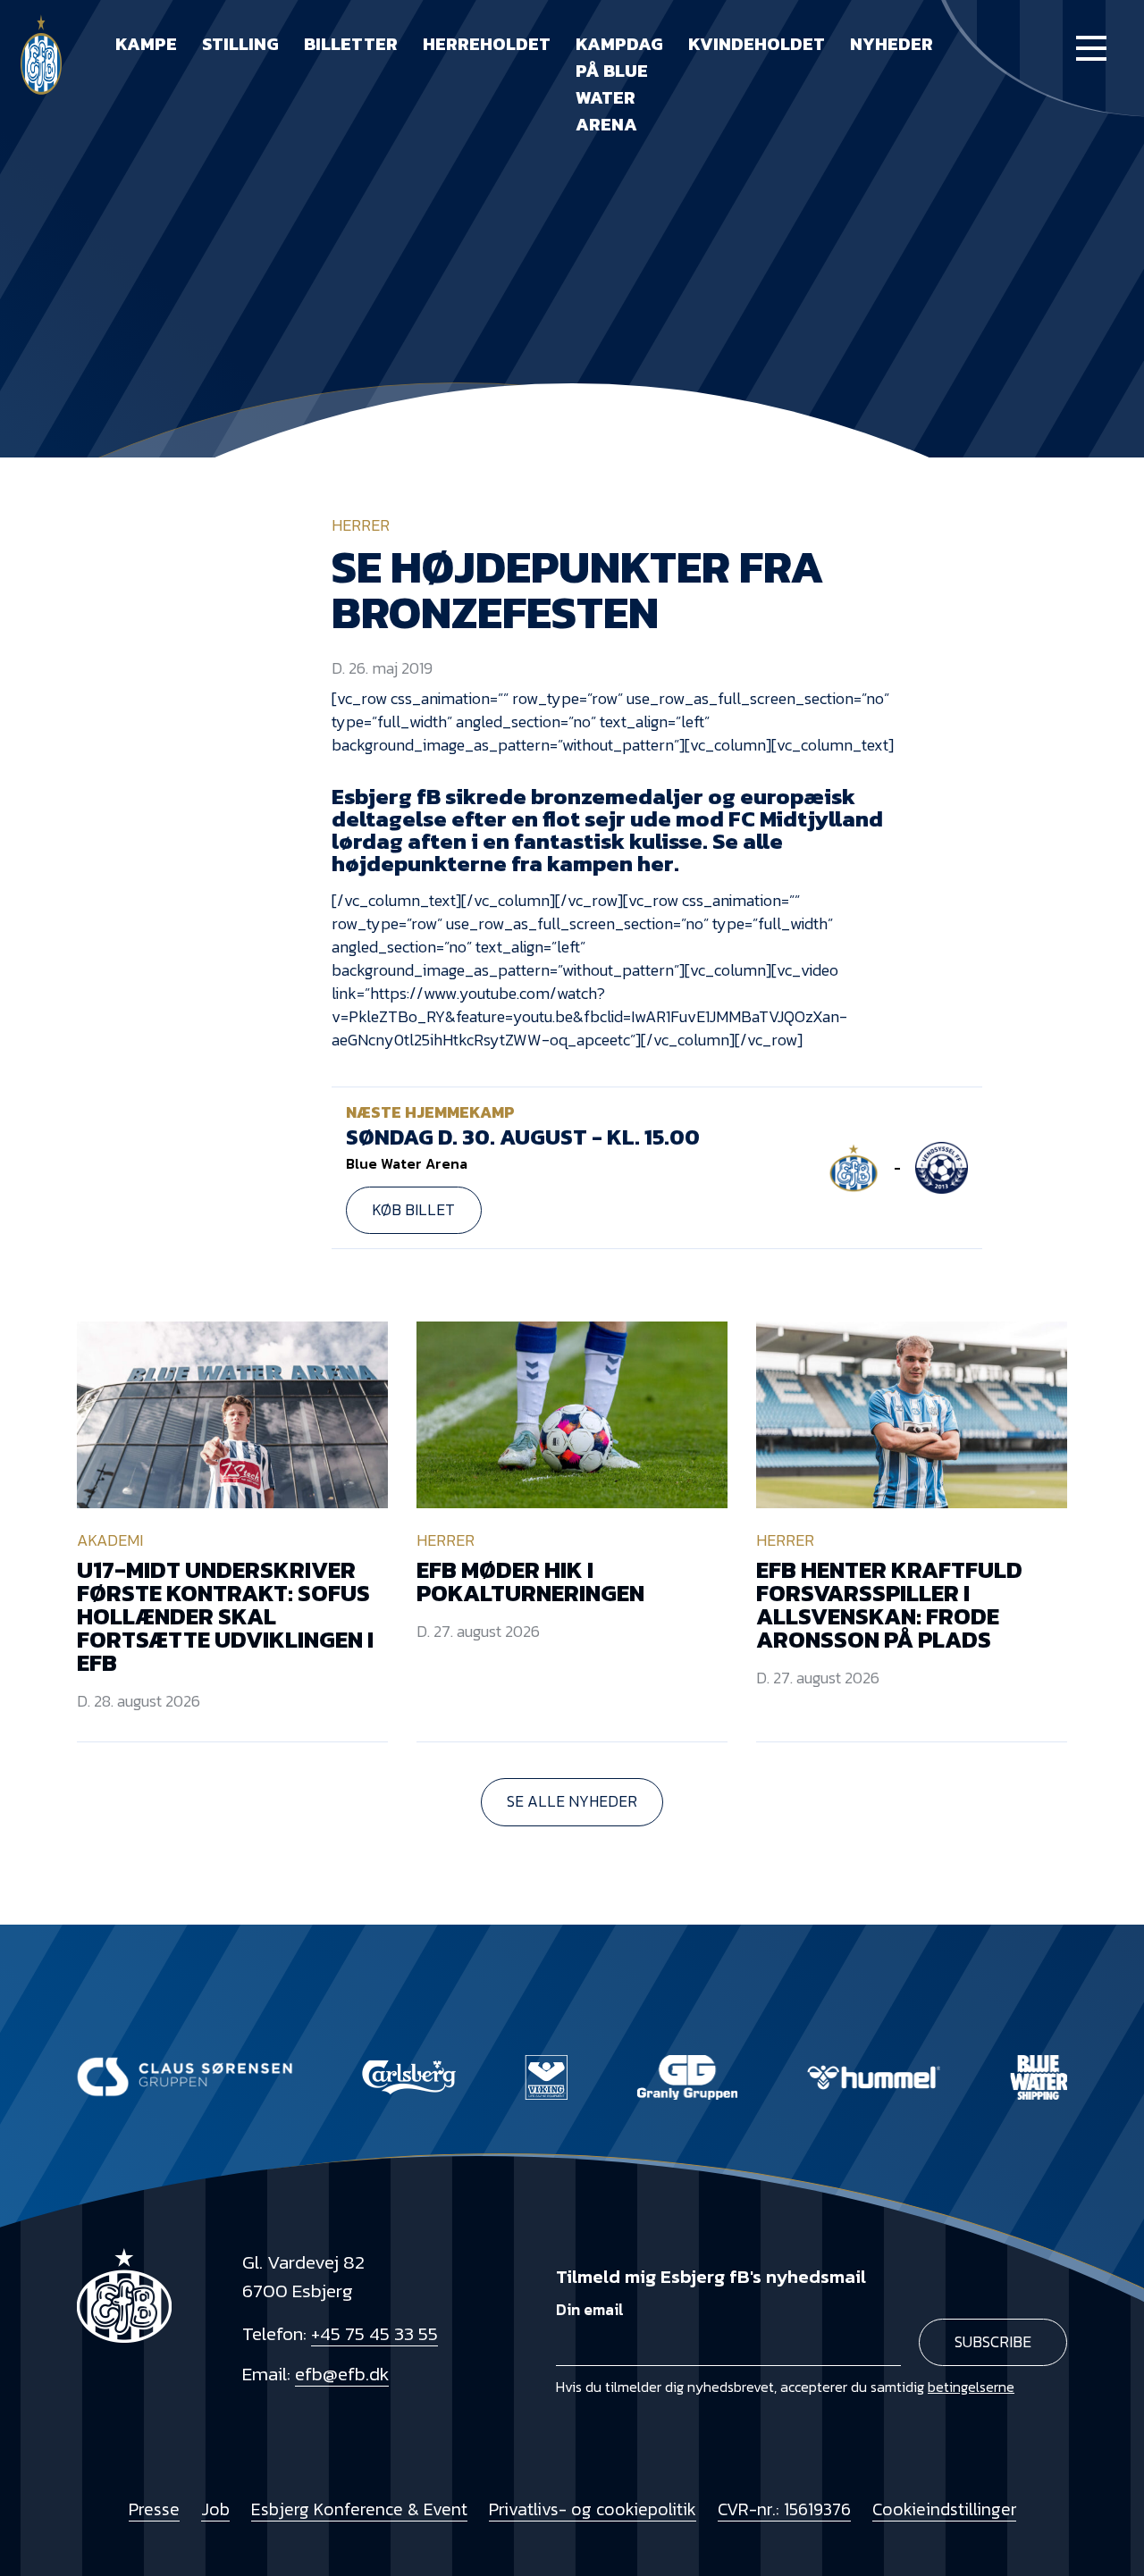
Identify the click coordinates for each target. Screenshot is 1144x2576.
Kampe (146, 44)
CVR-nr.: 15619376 (784, 2509)
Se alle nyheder (572, 1801)
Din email (590, 2310)
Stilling (240, 44)
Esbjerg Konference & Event (359, 2509)
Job (215, 2509)
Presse (154, 2509)
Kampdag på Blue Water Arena (619, 84)
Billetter (351, 44)
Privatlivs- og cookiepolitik (593, 2509)
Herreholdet (487, 44)
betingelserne (971, 2387)
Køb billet (413, 1210)
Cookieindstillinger (944, 2509)
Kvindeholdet (757, 44)
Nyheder (892, 44)
